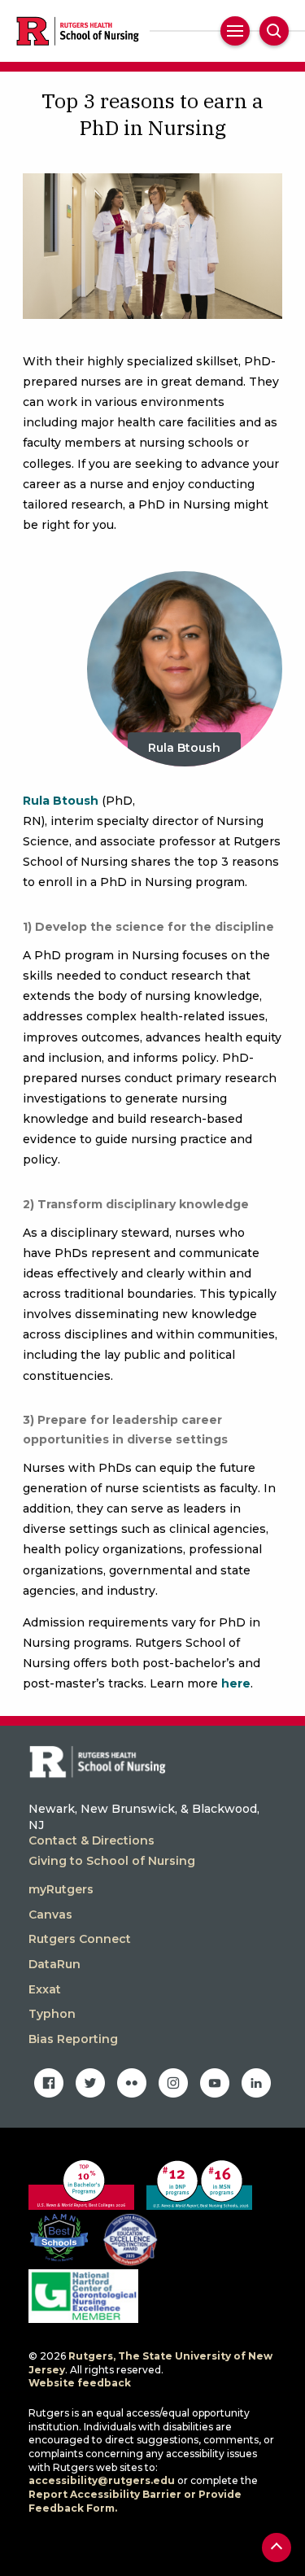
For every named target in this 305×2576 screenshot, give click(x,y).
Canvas (50, 1915)
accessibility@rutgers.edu (102, 2480)
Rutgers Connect (80, 1939)
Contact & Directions (91, 1840)
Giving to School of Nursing (112, 1861)
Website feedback (80, 2383)
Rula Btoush (184, 748)
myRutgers (61, 1889)
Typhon (52, 2014)
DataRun (54, 1964)
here (236, 1683)
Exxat (45, 1989)
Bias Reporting (73, 2039)
